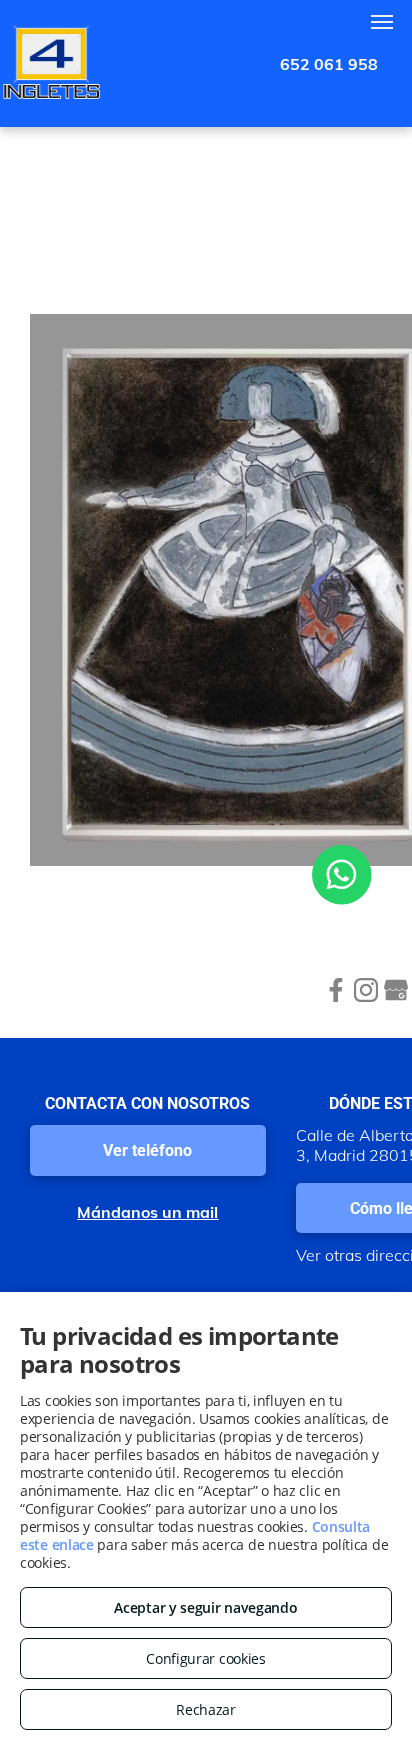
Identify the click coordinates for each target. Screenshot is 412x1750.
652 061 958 (329, 64)
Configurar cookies (206, 1658)
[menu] (382, 22)
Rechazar (206, 1709)
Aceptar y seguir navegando (205, 1607)
